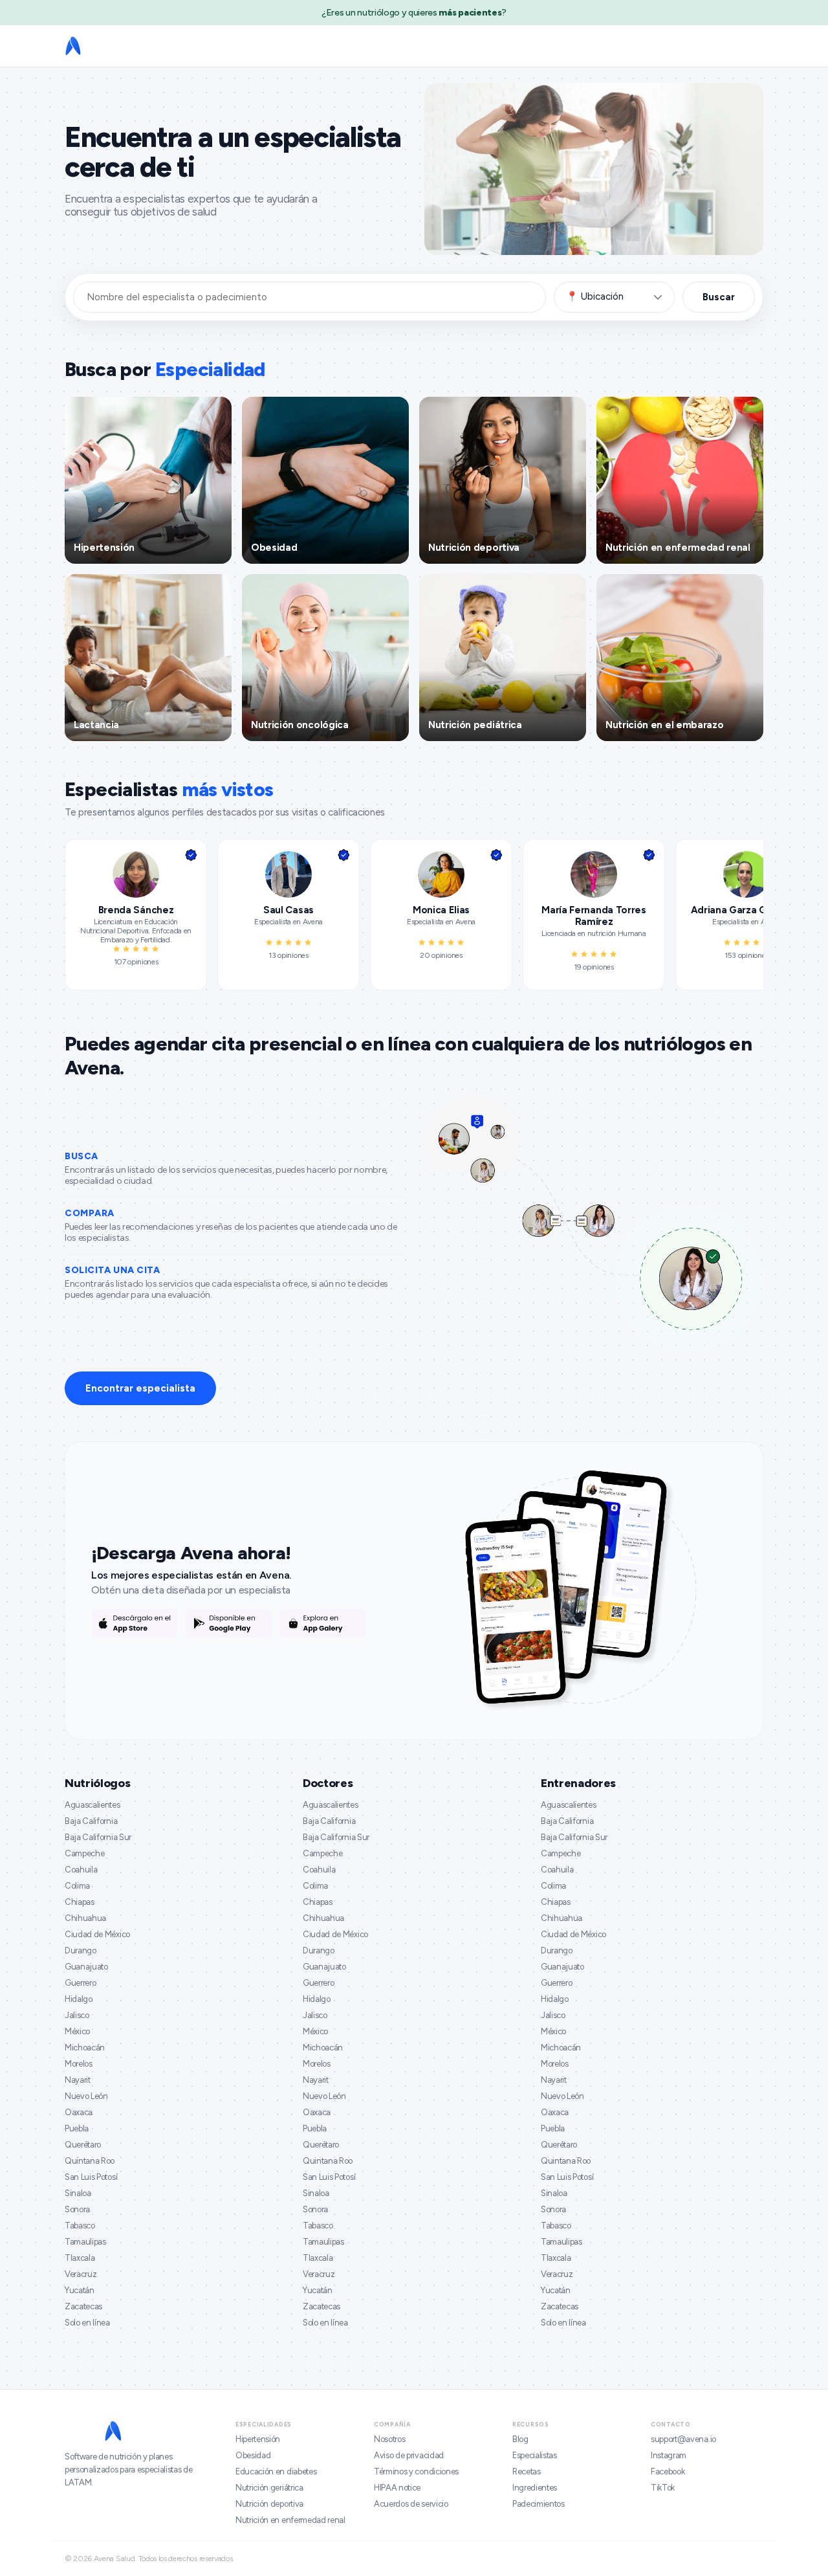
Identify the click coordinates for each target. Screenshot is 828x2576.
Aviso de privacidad (409, 2455)
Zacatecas (83, 2306)
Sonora (77, 2209)
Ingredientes (535, 2488)
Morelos (79, 2064)
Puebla (77, 2128)
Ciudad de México (97, 1934)
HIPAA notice (397, 2488)
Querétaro (83, 2145)
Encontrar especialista (140, 1388)
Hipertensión (258, 2439)
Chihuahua (85, 1918)
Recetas (527, 2471)
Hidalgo (79, 1999)
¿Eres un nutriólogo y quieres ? (414, 13)
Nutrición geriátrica (269, 2488)
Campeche (84, 1853)
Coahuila (81, 1870)
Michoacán (85, 2048)
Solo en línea (87, 2323)
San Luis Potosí (91, 2177)
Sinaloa (78, 2193)
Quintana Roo (90, 2161)
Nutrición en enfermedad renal (290, 2520)
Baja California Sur (98, 1837)
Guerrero (80, 1983)
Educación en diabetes (276, 2471)
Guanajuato (86, 1967)
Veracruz (81, 2274)
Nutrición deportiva (269, 2504)
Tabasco (80, 2226)
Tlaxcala (80, 2258)
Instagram (669, 2455)
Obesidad (253, 2455)
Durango (81, 1950)
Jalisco (77, 2015)
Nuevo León (86, 2096)
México (77, 2031)
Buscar (719, 297)
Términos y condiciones (416, 2471)
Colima (77, 1886)
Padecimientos (539, 2504)
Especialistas (535, 2455)
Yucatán (80, 2290)
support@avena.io (683, 2439)
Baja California (91, 1821)
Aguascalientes (93, 1805)
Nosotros (389, 2439)
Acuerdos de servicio (411, 2504)
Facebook (668, 2471)
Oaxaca (79, 2112)
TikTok (663, 2488)
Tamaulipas (85, 2242)
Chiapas (80, 1902)
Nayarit (78, 2080)
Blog (520, 2439)
